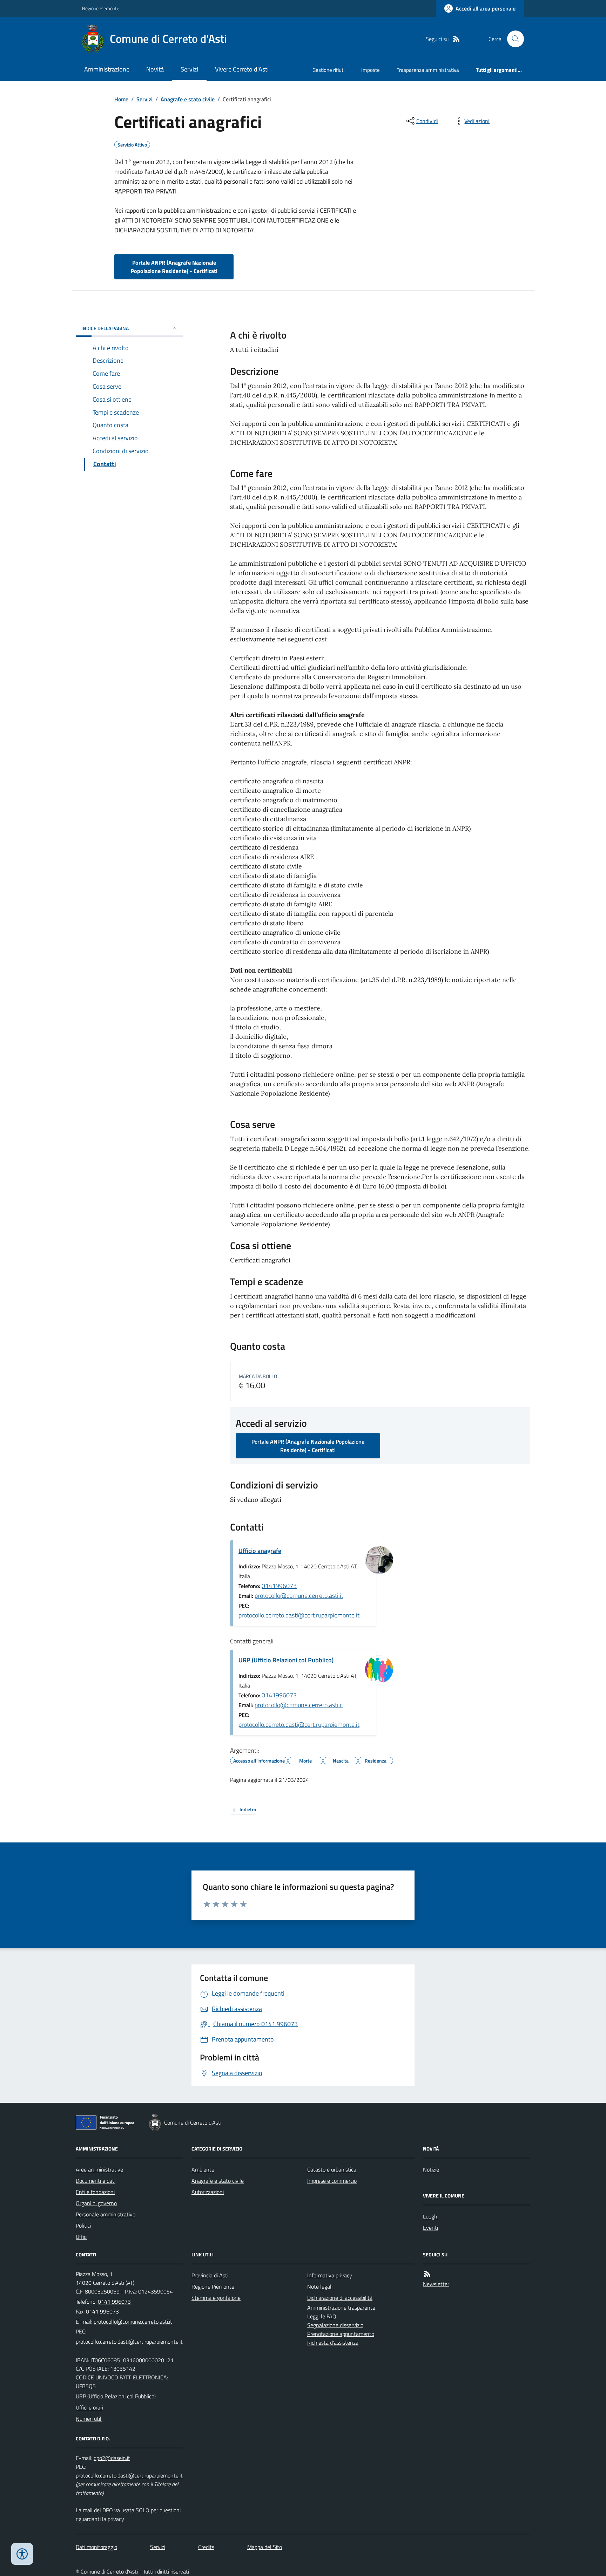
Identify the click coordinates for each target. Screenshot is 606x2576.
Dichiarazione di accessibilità (340, 2298)
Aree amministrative (99, 2169)
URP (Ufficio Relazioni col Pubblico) (286, 1660)
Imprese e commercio (332, 2181)
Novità (155, 69)
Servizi (189, 69)
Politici (83, 2226)
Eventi (430, 2228)
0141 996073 (114, 2302)
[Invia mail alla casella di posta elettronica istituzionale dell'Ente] (133, 2322)
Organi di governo (96, 2203)
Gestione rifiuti (328, 70)
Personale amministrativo (106, 2214)
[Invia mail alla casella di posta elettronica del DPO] (112, 2458)
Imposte (371, 70)
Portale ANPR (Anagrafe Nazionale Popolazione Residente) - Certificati (174, 267)
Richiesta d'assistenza (333, 2343)
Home (121, 99)
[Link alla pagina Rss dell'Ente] (427, 2274)
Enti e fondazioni (95, 2192)
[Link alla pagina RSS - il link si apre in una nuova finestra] (456, 39)
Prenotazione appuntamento (341, 2334)
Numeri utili (89, 2419)
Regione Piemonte (101, 8)
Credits (206, 2547)
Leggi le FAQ (322, 2316)
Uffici (82, 2237)
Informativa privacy (330, 2275)
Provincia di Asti (210, 2275)
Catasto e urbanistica (332, 2169)
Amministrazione (107, 69)
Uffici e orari (89, 2407)
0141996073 (279, 1586)
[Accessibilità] (22, 2554)
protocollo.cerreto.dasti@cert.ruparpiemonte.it (299, 1615)
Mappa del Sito (265, 2547)
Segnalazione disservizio (335, 2325)
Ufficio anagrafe (260, 1551)
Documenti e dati (96, 2181)
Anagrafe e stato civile (188, 99)
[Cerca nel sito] (513, 39)
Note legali (320, 2287)
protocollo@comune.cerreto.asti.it (299, 1596)
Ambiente (203, 2169)
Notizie (431, 2169)
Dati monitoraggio (96, 2547)
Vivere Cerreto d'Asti (242, 69)
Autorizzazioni (208, 2192)
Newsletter (436, 2284)
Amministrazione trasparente (341, 2308)
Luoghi (431, 2216)
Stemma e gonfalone (216, 2298)
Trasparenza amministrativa (428, 70)
